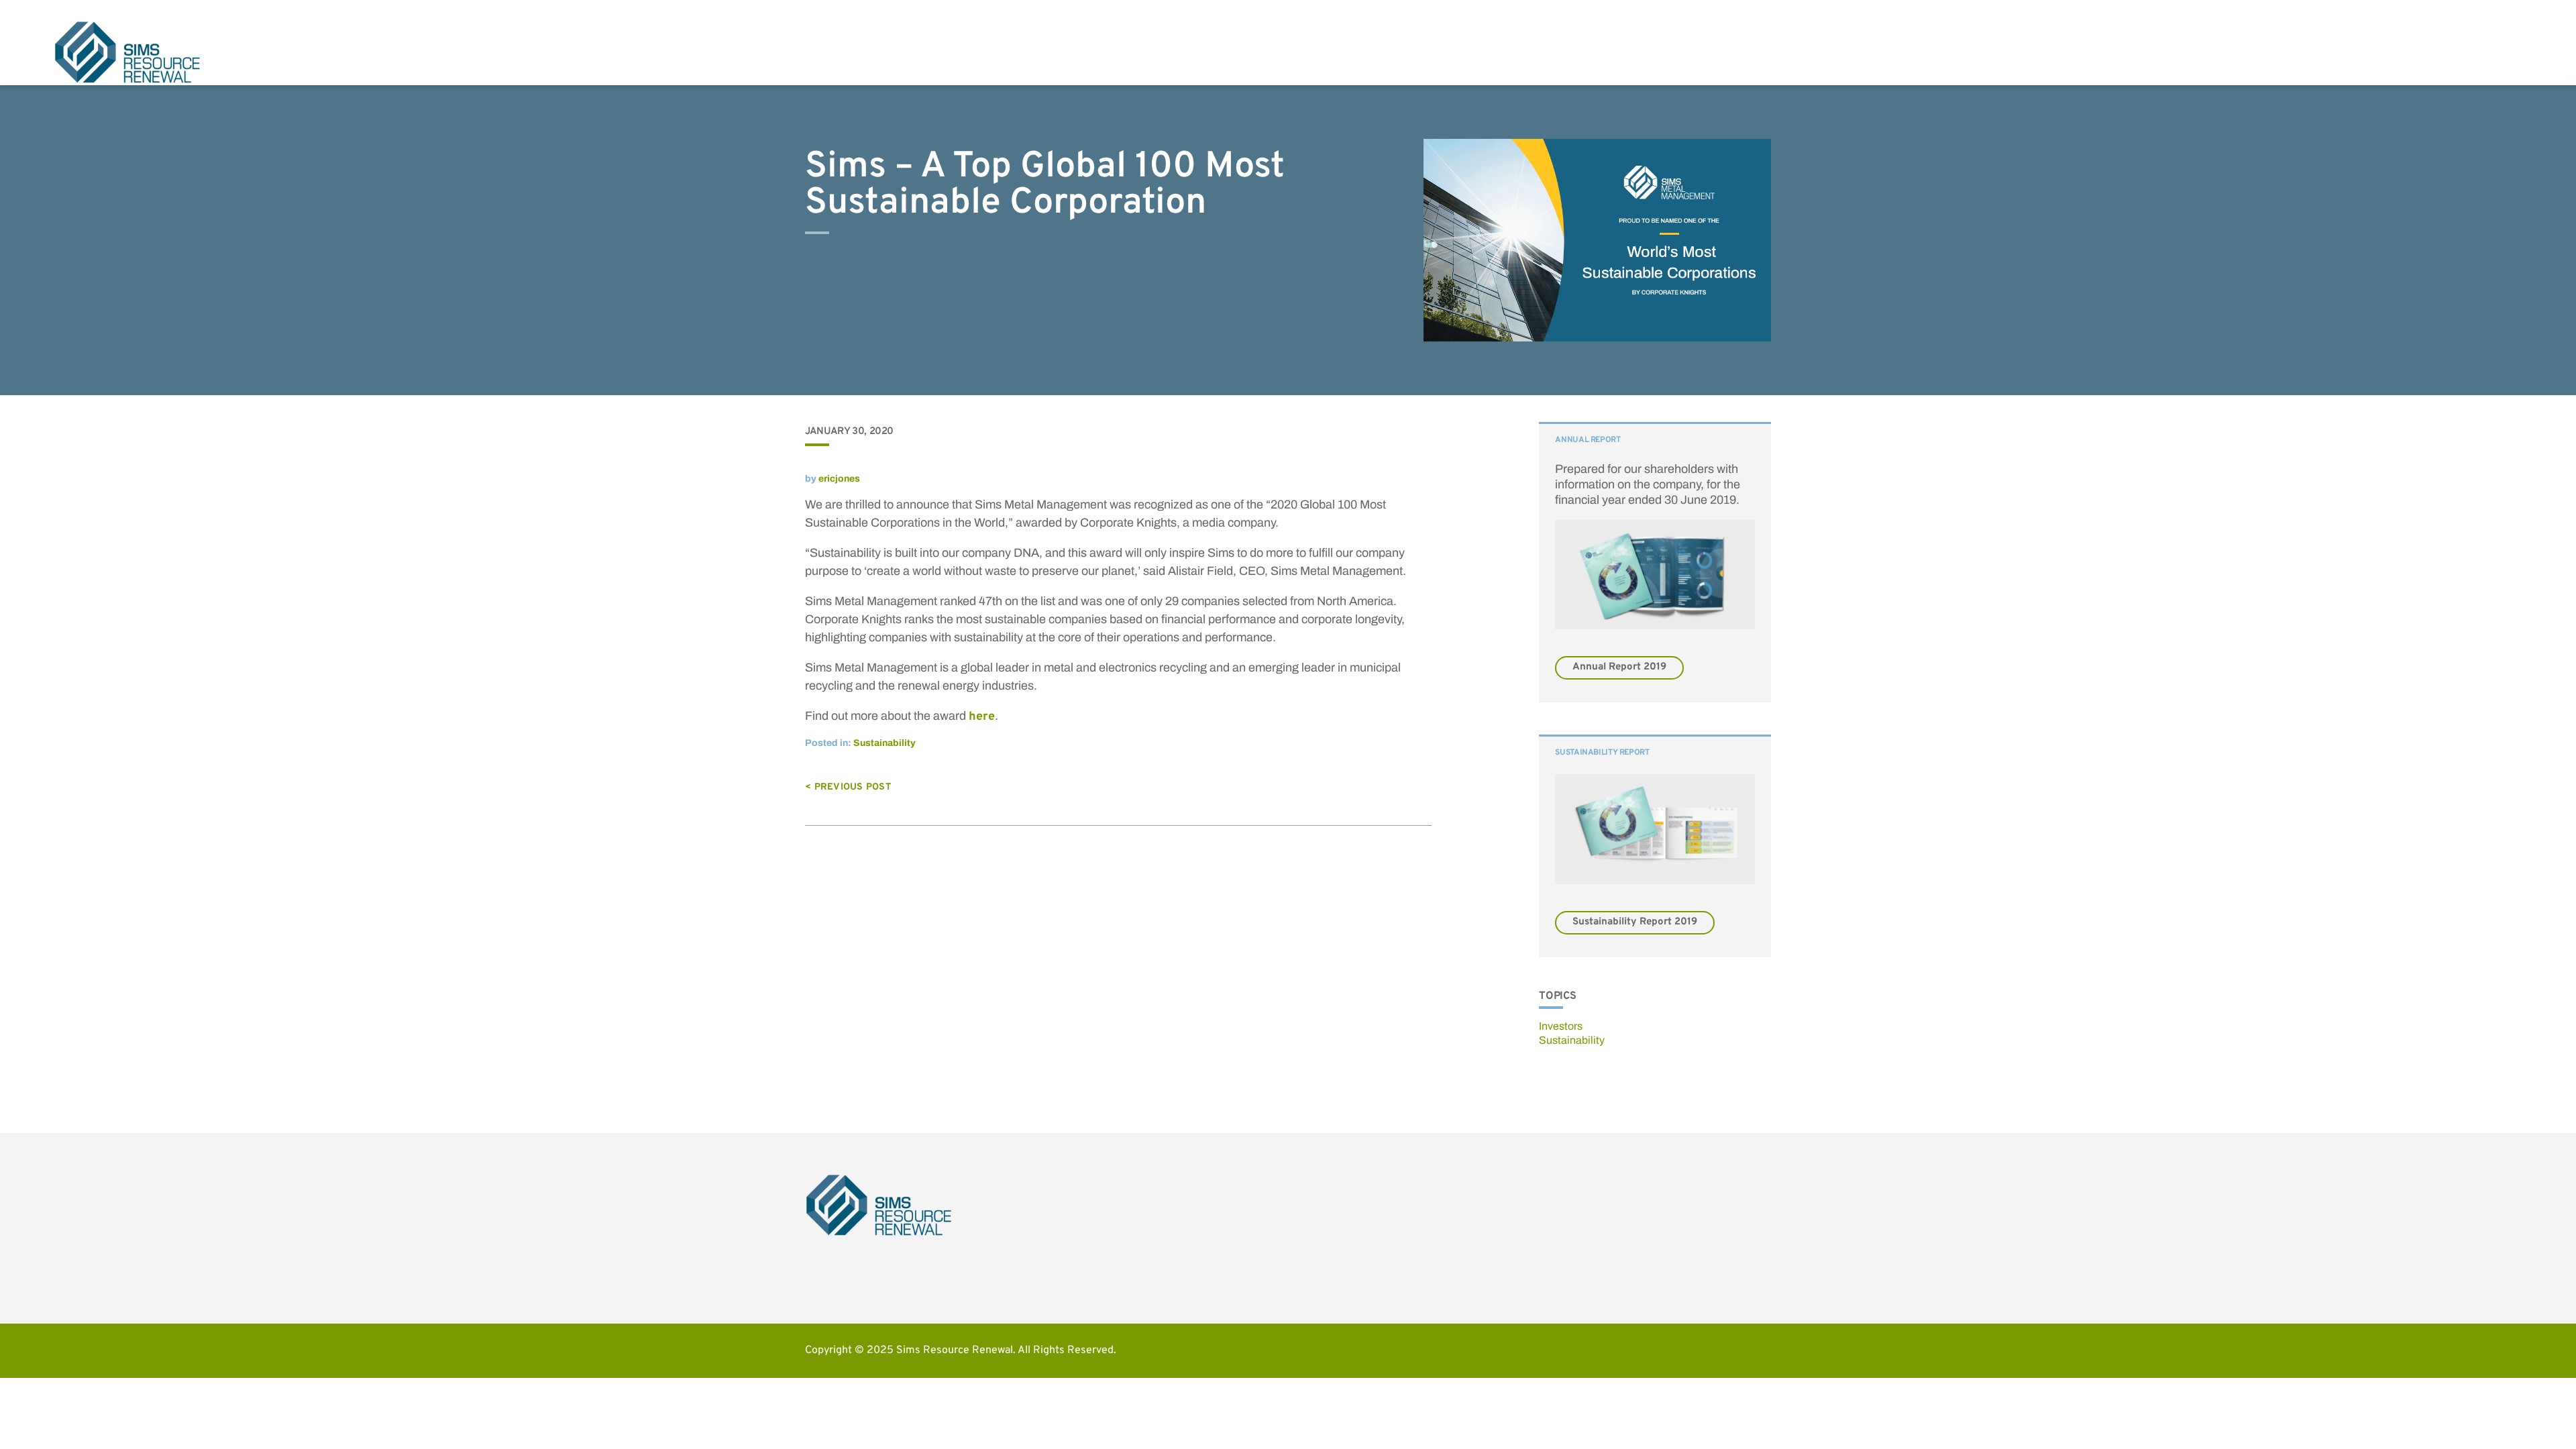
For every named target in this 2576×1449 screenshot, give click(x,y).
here (982, 717)
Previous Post (853, 787)
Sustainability (884, 743)
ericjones (839, 479)
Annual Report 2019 (1619, 667)
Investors (1561, 1026)
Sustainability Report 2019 (1635, 922)
